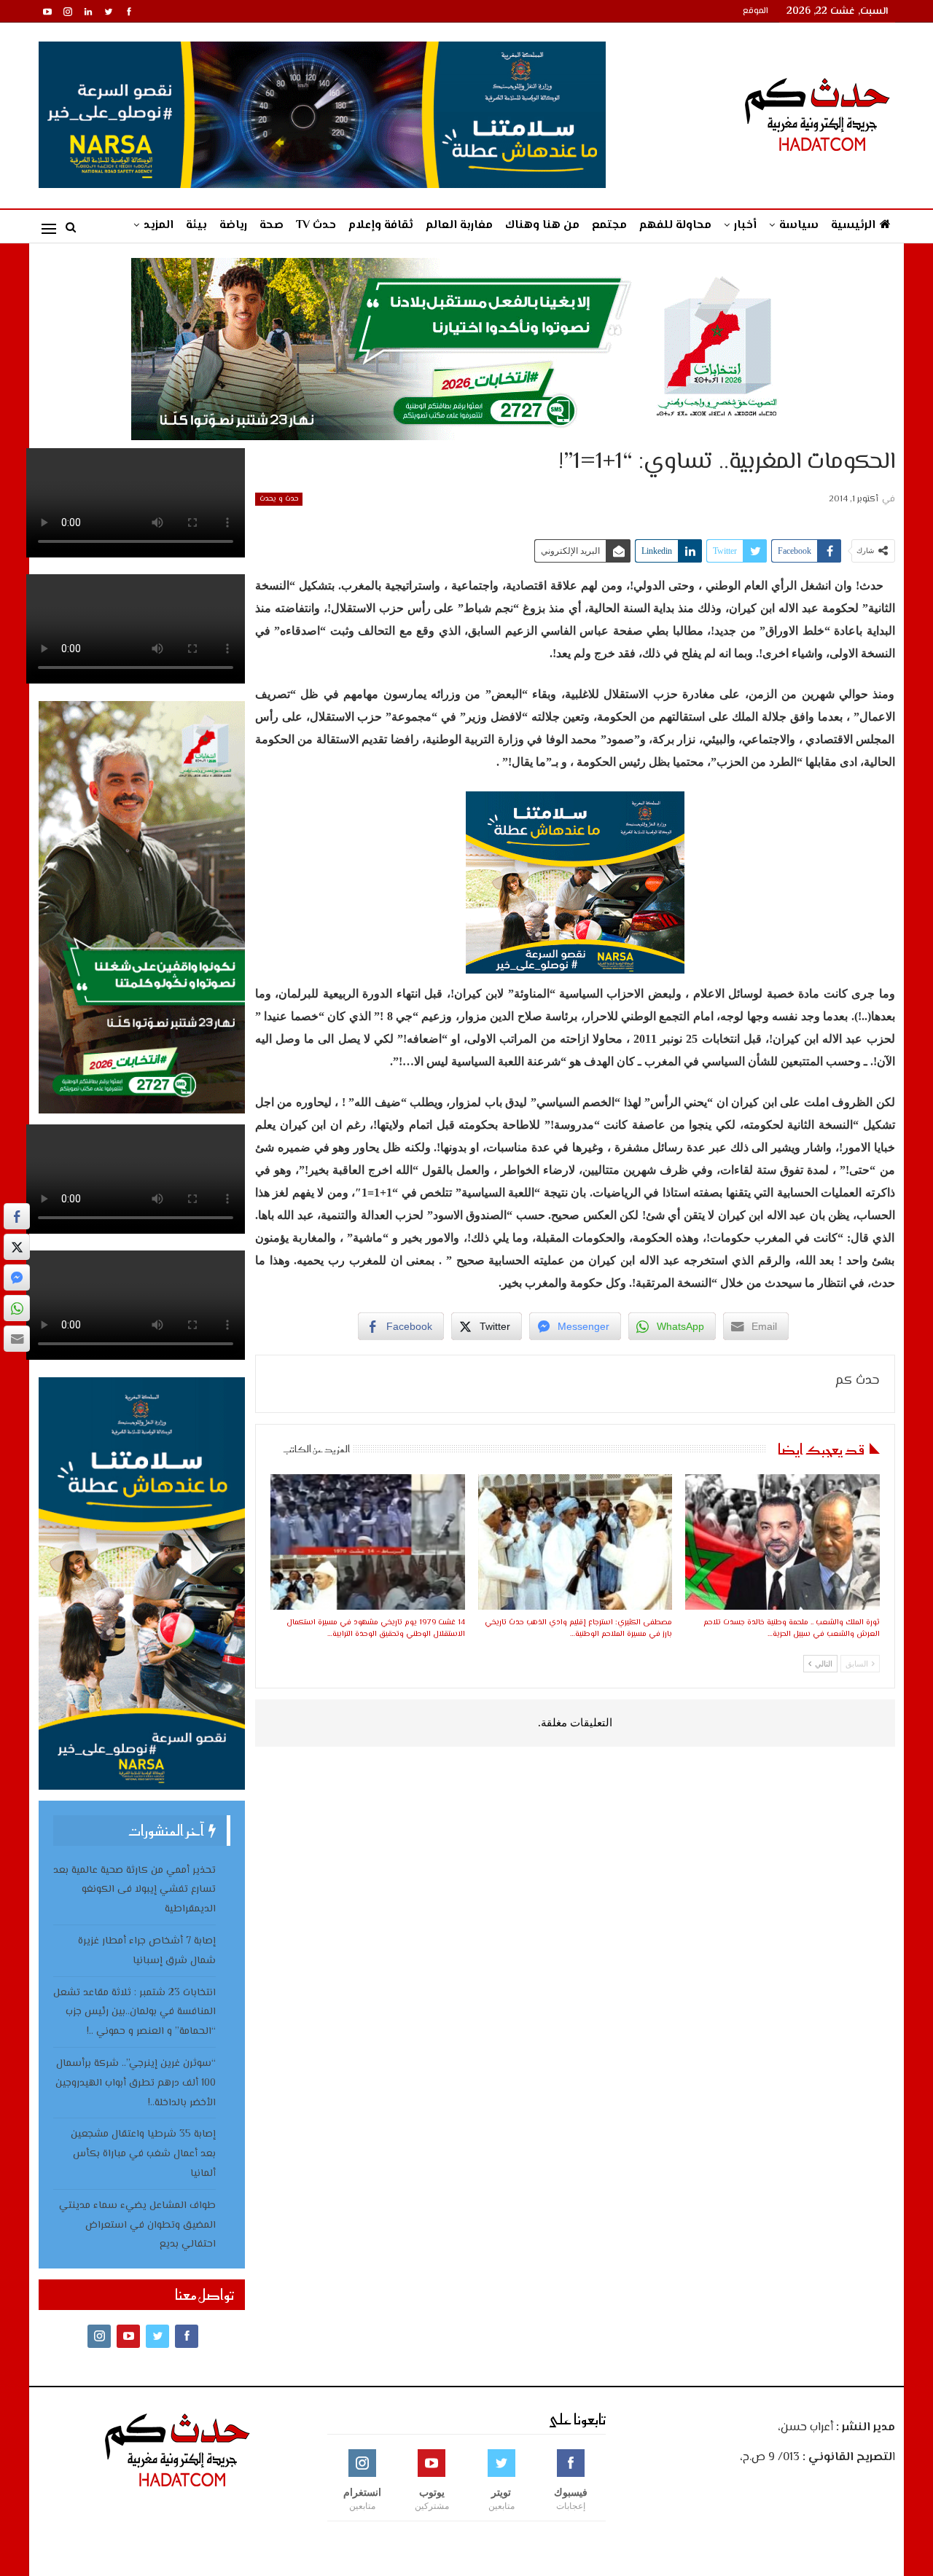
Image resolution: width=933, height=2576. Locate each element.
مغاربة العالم (459, 226)
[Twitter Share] (17, 1247)
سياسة (799, 226)
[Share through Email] (17, 1339)
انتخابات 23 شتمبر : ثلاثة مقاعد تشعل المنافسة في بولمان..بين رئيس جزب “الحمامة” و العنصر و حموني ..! (134, 2013)
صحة (272, 226)
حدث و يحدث (279, 499)
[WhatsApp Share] (17, 1308)
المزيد (159, 226)
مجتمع (609, 226)
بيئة (196, 226)
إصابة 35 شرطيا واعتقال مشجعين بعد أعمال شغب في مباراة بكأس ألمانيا (143, 2154)
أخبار (745, 226)
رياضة (233, 226)
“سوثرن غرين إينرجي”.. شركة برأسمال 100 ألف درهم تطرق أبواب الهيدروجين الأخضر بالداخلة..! (136, 2083)
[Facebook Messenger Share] (17, 1277)
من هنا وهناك (542, 226)
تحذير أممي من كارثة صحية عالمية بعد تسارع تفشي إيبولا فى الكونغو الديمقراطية (134, 1890)
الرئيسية (853, 226)
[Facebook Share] (17, 1216)
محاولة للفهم (675, 226)
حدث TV (316, 226)
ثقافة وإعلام (381, 226)
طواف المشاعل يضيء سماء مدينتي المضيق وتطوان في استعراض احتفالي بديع (137, 2225)
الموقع (756, 11)
